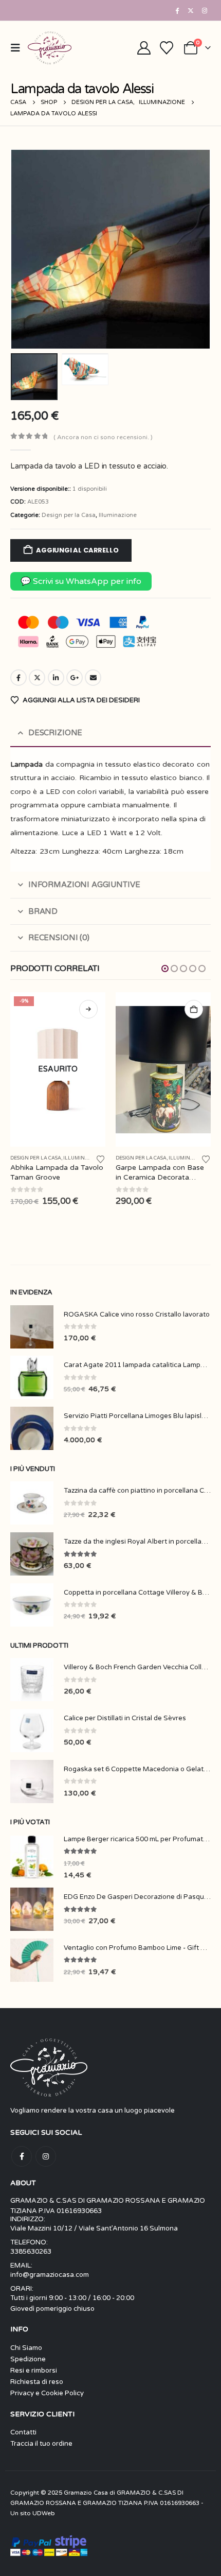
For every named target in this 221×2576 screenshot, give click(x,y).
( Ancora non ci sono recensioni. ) (103, 437)
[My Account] (144, 48)
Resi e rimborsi (34, 2371)
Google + (75, 678)
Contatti (23, 2432)
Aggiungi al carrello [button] (88, 1009)
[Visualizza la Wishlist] (167, 48)
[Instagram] (205, 10)
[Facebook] (177, 10)
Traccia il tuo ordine (41, 2444)
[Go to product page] (58, 1069)
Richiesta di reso (37, 2382)
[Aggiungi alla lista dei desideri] (101, 1159)
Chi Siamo (26, 2348)
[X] (191, 10)
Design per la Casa (69, 515)
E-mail (93, 678)
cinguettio (37, 678)
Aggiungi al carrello (77, 550)
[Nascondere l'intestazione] (50, 48)
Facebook (19, 678)
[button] (18, 48)
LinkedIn (56, 678)
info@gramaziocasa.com (50, 2275)
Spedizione (28, 2359)
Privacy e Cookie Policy (47, 2393)
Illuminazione (118, 515)
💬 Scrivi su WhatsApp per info (81, 581)
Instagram (46, 2156)
